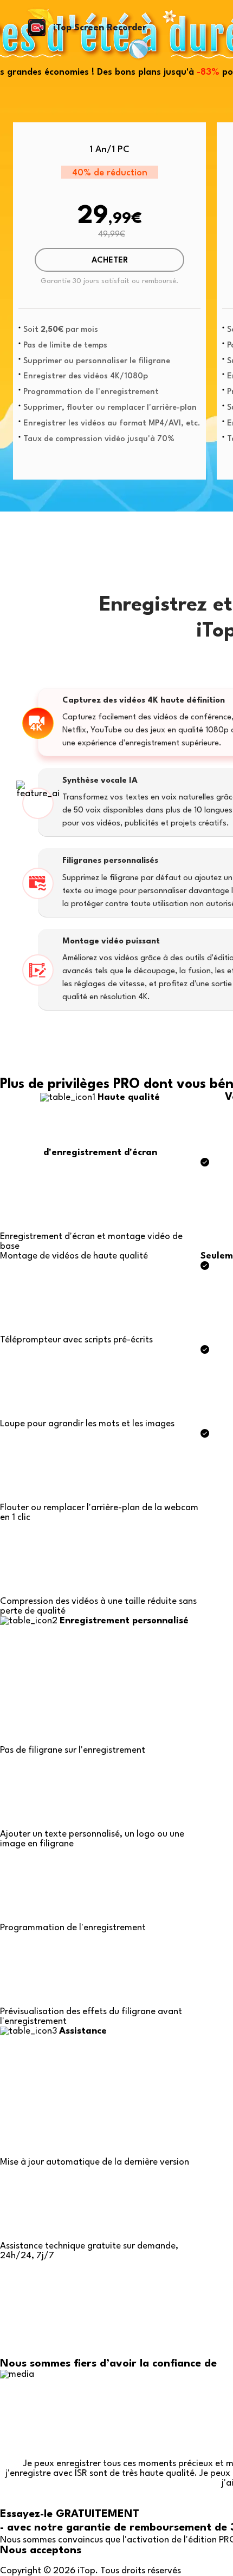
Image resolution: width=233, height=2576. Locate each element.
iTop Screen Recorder (100, 28)
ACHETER (110, 261)
